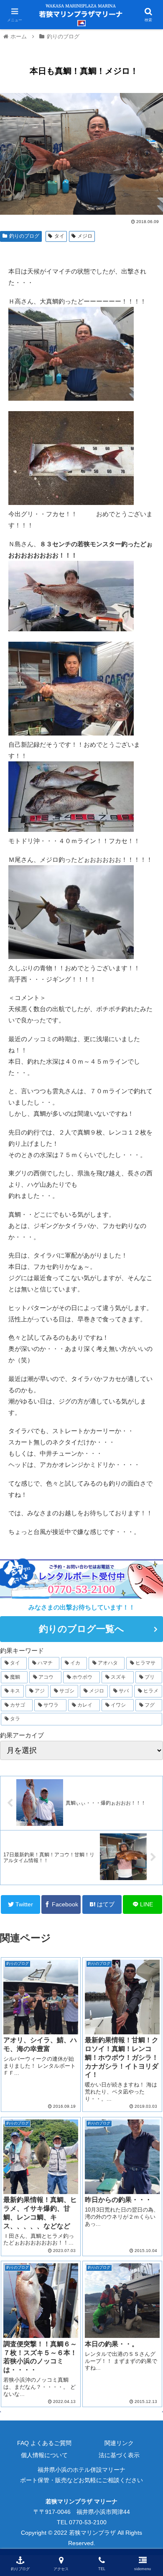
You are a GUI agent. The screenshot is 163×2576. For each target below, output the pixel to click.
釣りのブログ (24, 236)
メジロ (85, 236)
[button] (146, 1418)
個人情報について (44, 2455)
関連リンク (119, 2443)
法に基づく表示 (119, 2455)
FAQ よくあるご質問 (44, 2443)
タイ (59, 236)
